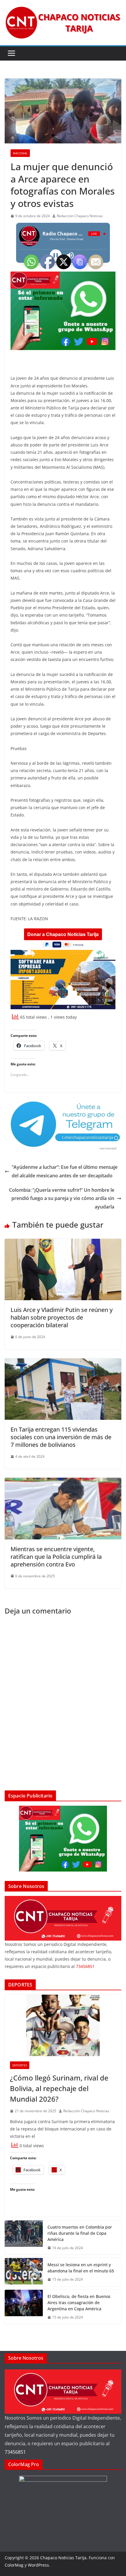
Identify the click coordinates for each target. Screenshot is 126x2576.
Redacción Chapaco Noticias (80, 216)
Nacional (20, 153)
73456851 (15, 2452)
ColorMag (14, 2565)
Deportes (20, 2065)
